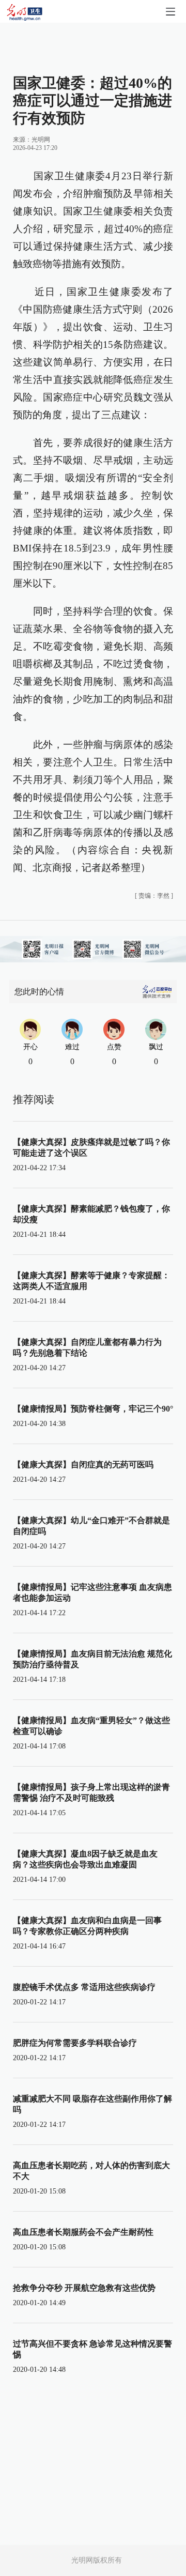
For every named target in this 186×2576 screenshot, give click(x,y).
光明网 (41, 140)
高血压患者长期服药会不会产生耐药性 (83, 2232)
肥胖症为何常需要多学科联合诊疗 (75, 2043)
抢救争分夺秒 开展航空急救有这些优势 (84, 2288)
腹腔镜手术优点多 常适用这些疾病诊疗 (84, 1987)
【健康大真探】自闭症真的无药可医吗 (83, 1465)
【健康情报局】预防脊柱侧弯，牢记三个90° (93, 1409)
